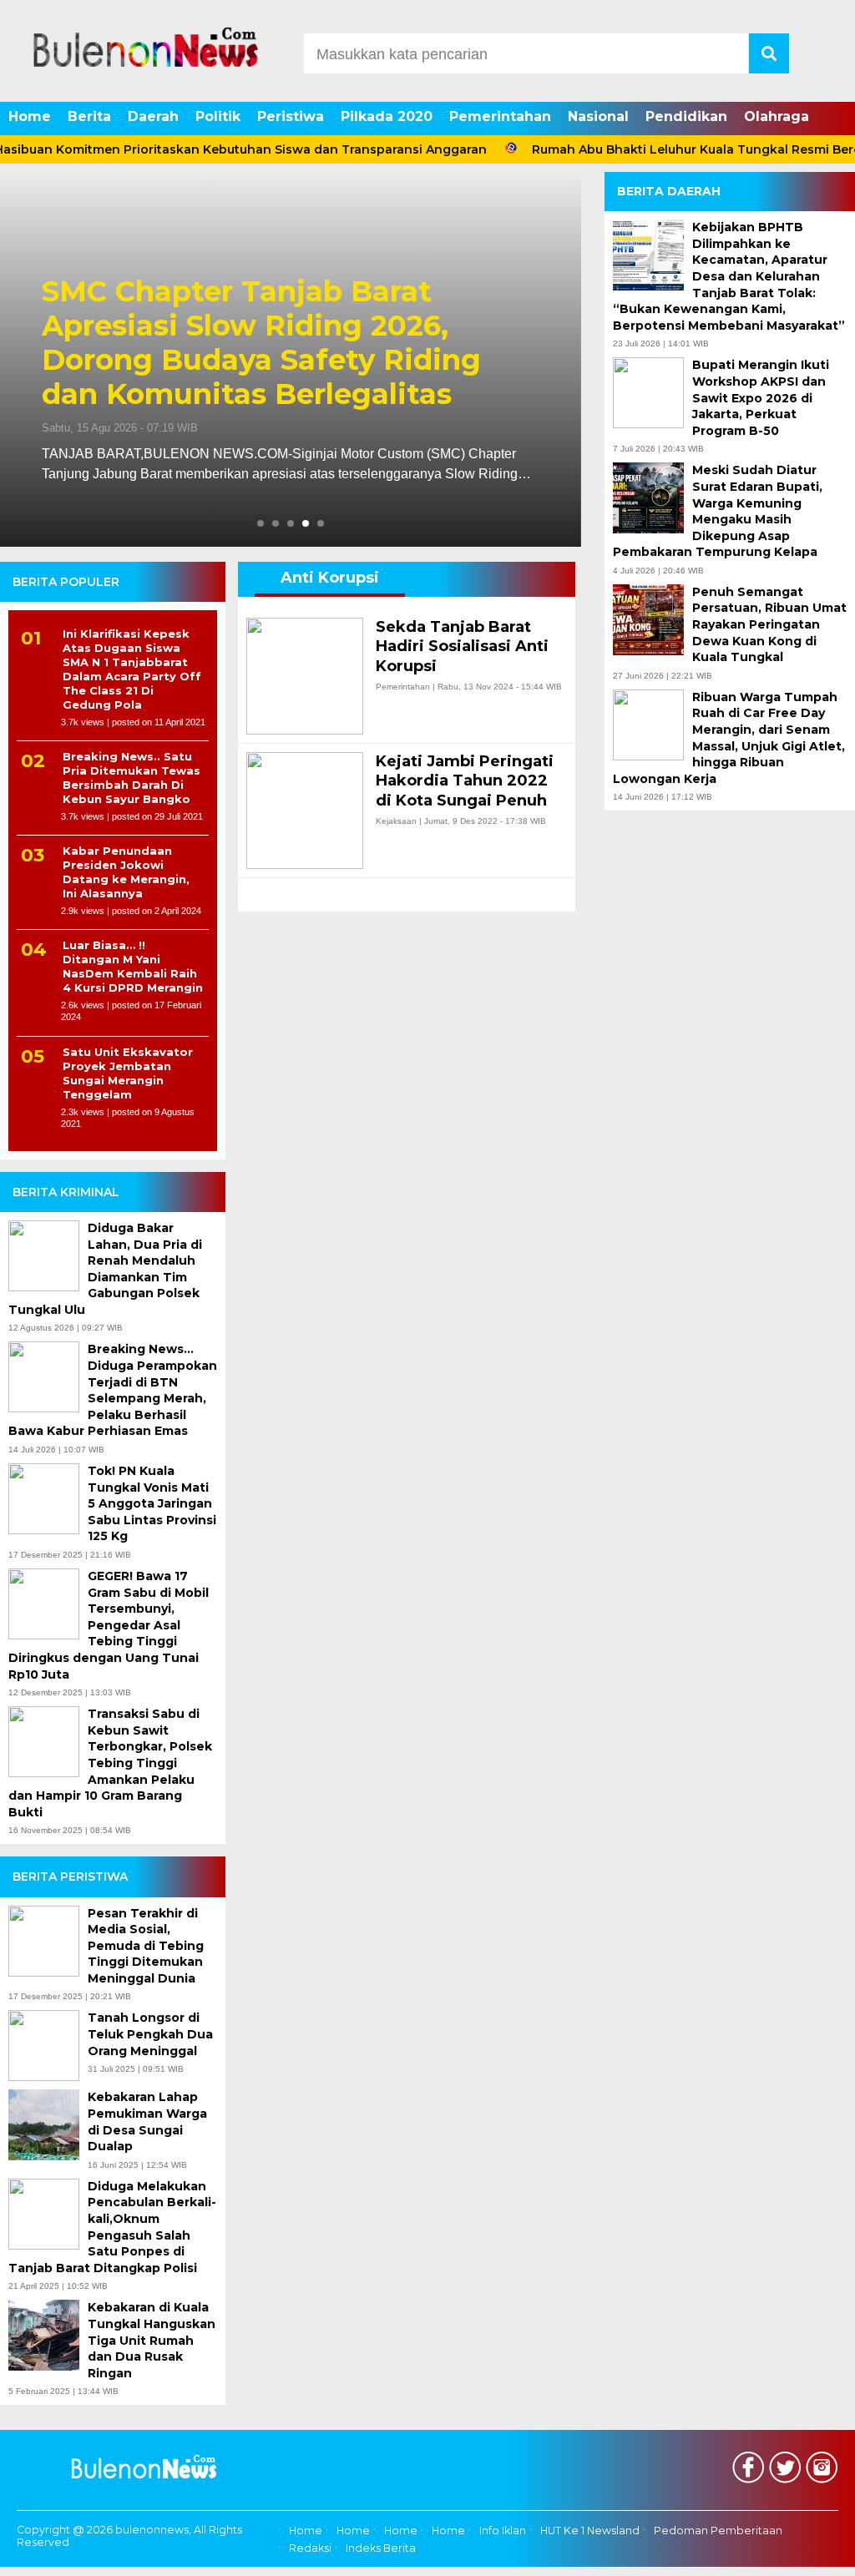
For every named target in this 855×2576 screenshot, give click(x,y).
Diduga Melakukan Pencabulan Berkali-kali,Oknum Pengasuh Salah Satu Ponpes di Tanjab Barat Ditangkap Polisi (112, 2227)
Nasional (598, 116)
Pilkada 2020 (387, 116)
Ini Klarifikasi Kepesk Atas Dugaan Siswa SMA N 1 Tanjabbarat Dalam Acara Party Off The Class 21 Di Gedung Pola (132, 669)
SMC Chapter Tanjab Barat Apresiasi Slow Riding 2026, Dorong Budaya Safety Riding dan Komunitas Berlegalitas (261, 343)
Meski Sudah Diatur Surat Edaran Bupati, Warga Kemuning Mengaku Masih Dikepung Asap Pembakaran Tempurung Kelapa (718, 511)
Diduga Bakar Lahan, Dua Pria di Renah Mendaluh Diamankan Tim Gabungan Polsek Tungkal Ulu (105, 1269)
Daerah (153, 116)
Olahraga (777, 116)
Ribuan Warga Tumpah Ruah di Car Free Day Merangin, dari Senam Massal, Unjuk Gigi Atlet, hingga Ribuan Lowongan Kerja (729, 738)
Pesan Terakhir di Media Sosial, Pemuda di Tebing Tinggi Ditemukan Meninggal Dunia (146, 1946)
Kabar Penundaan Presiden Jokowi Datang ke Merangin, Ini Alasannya (126, 872)
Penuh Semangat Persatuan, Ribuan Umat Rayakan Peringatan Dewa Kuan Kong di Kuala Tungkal (769, 624)
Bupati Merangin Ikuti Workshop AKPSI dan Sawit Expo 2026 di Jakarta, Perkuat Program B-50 (761, 397)
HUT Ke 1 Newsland (590, 2531)
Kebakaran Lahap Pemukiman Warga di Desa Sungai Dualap (147, 2121)
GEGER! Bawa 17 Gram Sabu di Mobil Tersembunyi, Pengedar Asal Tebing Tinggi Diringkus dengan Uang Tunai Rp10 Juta (109, 1625)
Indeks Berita (381, 2548)
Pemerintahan (500, 116)
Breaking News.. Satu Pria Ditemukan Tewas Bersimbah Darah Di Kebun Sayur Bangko (132, 778)
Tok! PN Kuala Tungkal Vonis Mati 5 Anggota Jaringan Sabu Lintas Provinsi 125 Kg (152, 1503)
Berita (89, 116)
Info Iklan (503, 2531)
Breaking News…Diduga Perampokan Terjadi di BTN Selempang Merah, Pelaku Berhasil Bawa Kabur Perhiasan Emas (113, 1390)
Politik (218, 116)
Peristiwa (291, 116)
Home (30, 116)
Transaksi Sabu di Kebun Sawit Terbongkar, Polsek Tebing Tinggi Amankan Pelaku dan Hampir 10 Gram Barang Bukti (110, 1763)
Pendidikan (686, 116)
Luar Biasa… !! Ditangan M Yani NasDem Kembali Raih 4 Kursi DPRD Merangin (133, 966)
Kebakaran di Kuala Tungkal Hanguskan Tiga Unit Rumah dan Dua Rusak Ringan (152, 2340)
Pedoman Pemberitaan (718, 2531)
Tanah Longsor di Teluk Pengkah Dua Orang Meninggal (150, 2034)
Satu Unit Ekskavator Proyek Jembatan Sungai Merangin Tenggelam (128, 1073)
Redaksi (310, 2548)
